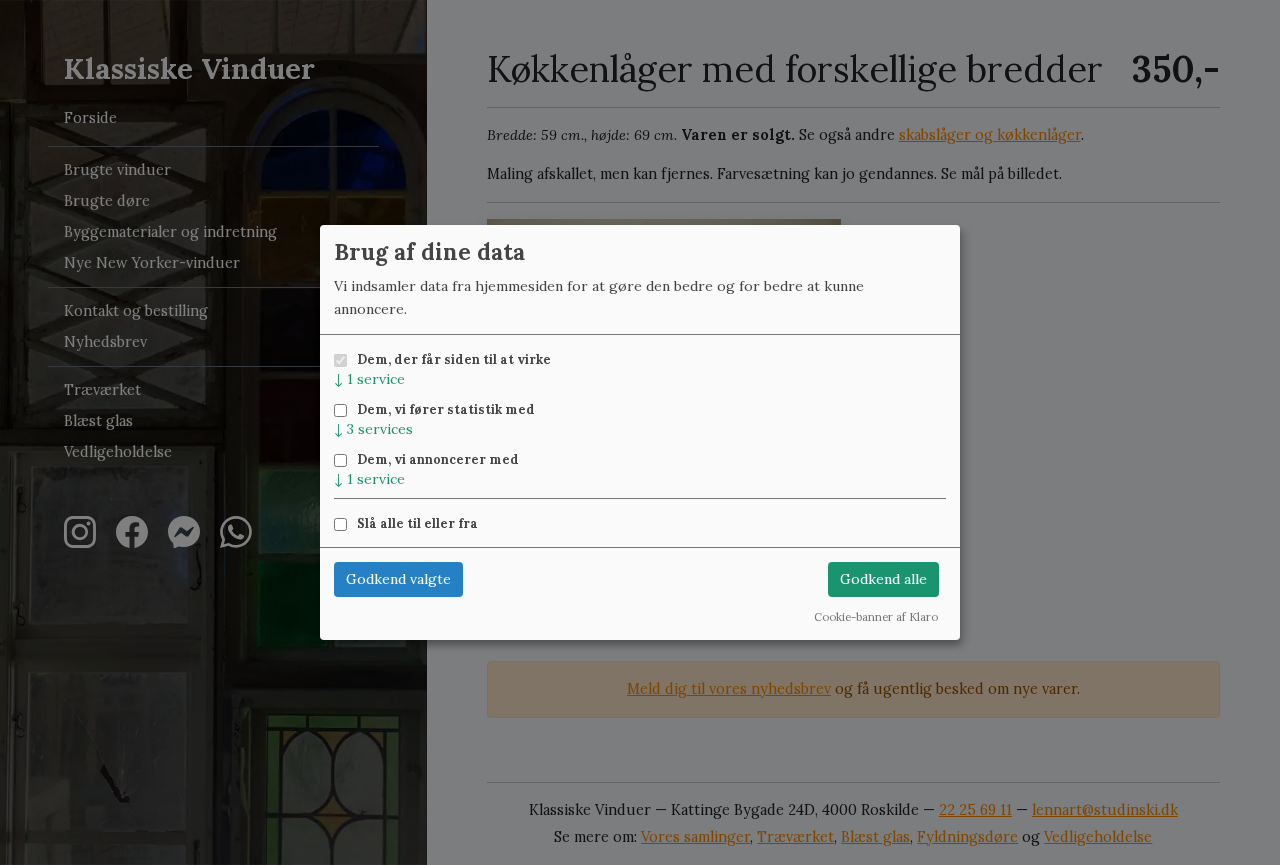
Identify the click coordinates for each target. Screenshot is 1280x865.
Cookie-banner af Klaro (876, 617)
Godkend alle (883, 579)
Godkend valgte (398, 579)
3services (373, 429)
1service (369, 379)
